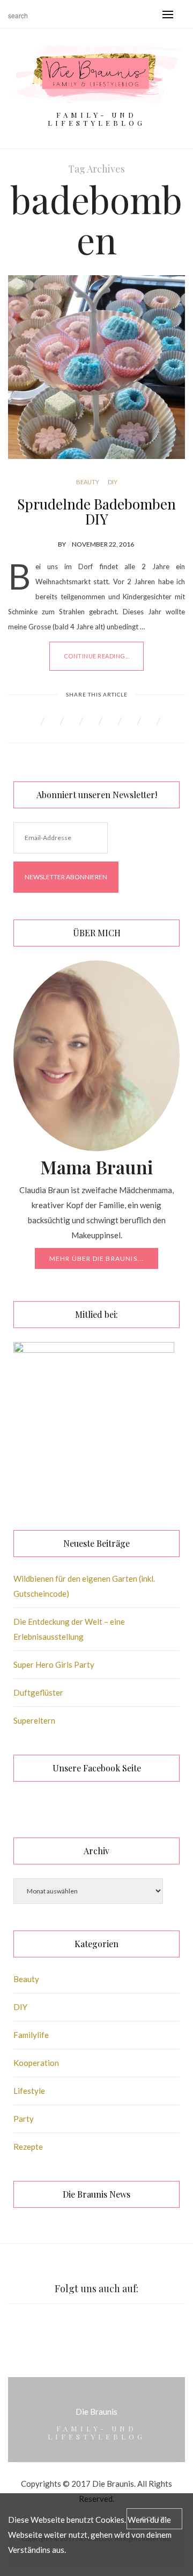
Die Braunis (96, 2412)
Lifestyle (29, 2091)
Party (24, 2119)
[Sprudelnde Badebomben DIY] (96, 367)
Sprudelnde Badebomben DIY (96, 511)
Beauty (88, 482)
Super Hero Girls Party (54, 1664)
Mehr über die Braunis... (97, 1258)
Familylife (31, 2035)
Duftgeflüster (38, 1692)
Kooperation (36, 2063)
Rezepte (28, 2147)
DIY (113, 482)
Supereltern (34, 1720)
